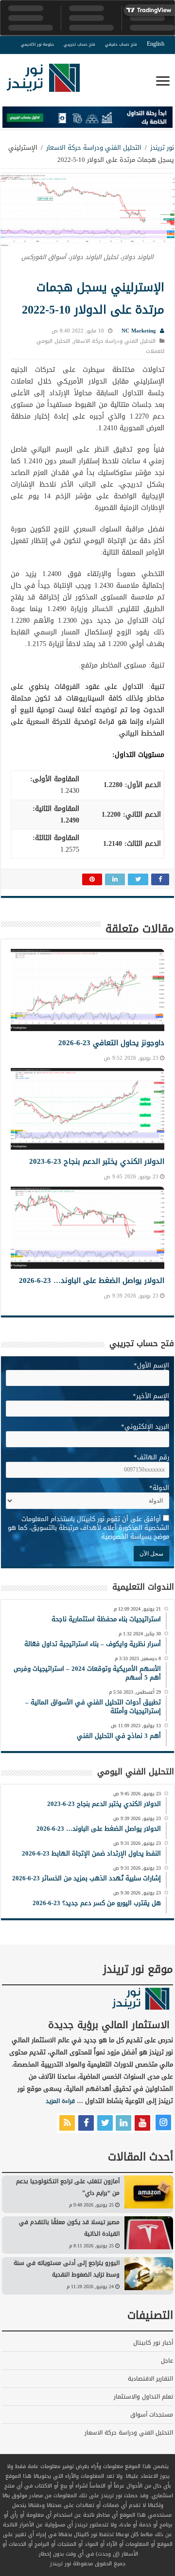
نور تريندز (162, 148)
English (156, 44)
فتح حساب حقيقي (121, 44)
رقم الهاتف (151, 1457)
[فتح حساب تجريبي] (87, 119)
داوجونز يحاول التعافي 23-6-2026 (111, 1043)
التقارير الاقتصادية (150, 2379)
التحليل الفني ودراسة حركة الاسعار (94, 148)
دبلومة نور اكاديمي (37, 44)
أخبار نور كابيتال (153, 2343)
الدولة (159, 1488)
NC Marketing (139, 331)
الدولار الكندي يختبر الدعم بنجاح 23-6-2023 (97, 1161)
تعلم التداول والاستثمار (143, 2397)
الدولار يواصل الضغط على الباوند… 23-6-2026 (92, 1280)
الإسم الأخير (151, 1396)
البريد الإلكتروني (145, 1427)
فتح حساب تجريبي (79, 44)
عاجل (167, 2361)
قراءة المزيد (60, 2101)
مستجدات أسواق (152, 2415)
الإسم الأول (151, 1365)
